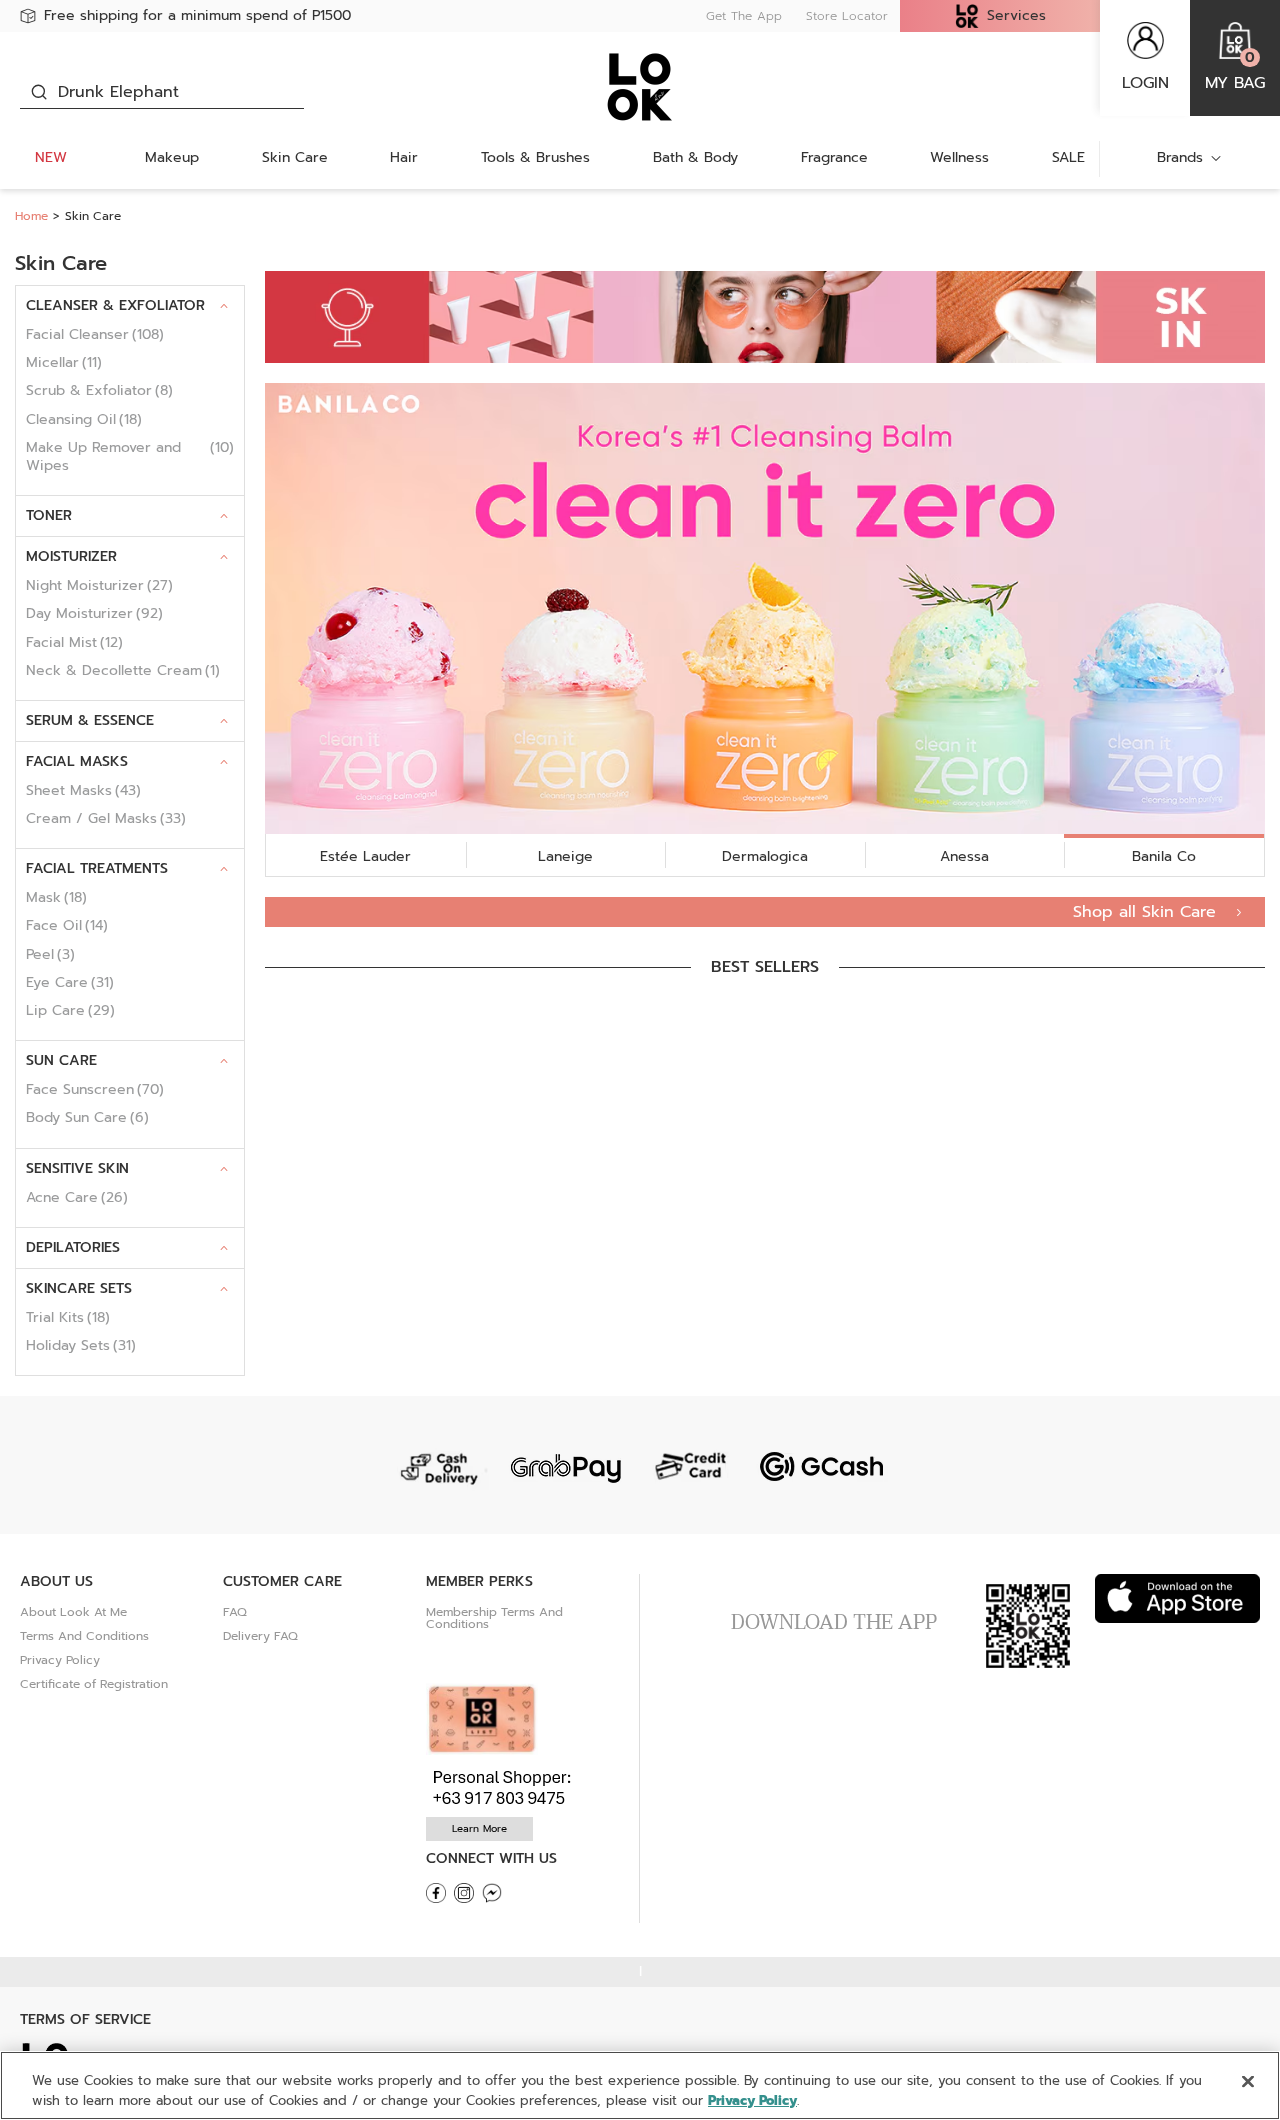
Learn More (479, 1828)
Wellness (959, 157)
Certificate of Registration (94, 1684)
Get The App (744, 16)
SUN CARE (61, 1060)
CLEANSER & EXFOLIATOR (115, 305)
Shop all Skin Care (1147, 912)
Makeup (172, 157)
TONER (49, 515)
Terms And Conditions (84, 1636)
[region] (640, 2085)
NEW (51, 157)
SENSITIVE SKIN (77, 1168)
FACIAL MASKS (77, 761)
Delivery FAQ (260, 1636)
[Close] (1248, 2082)
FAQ (235, 1612)
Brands (1180, 157)
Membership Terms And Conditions (494, 1618)
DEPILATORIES (73, 1247)
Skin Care (295, 157)
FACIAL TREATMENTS (97, 868)
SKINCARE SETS (79, 1288)
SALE (1068, 157)
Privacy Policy (60, 1660)
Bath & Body (695, 157)
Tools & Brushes (535, 157)
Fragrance (834, 157)
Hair (404, 157)
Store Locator (847, 16)
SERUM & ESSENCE (90, 720)
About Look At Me (73, 1612)
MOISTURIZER (71, 556)
